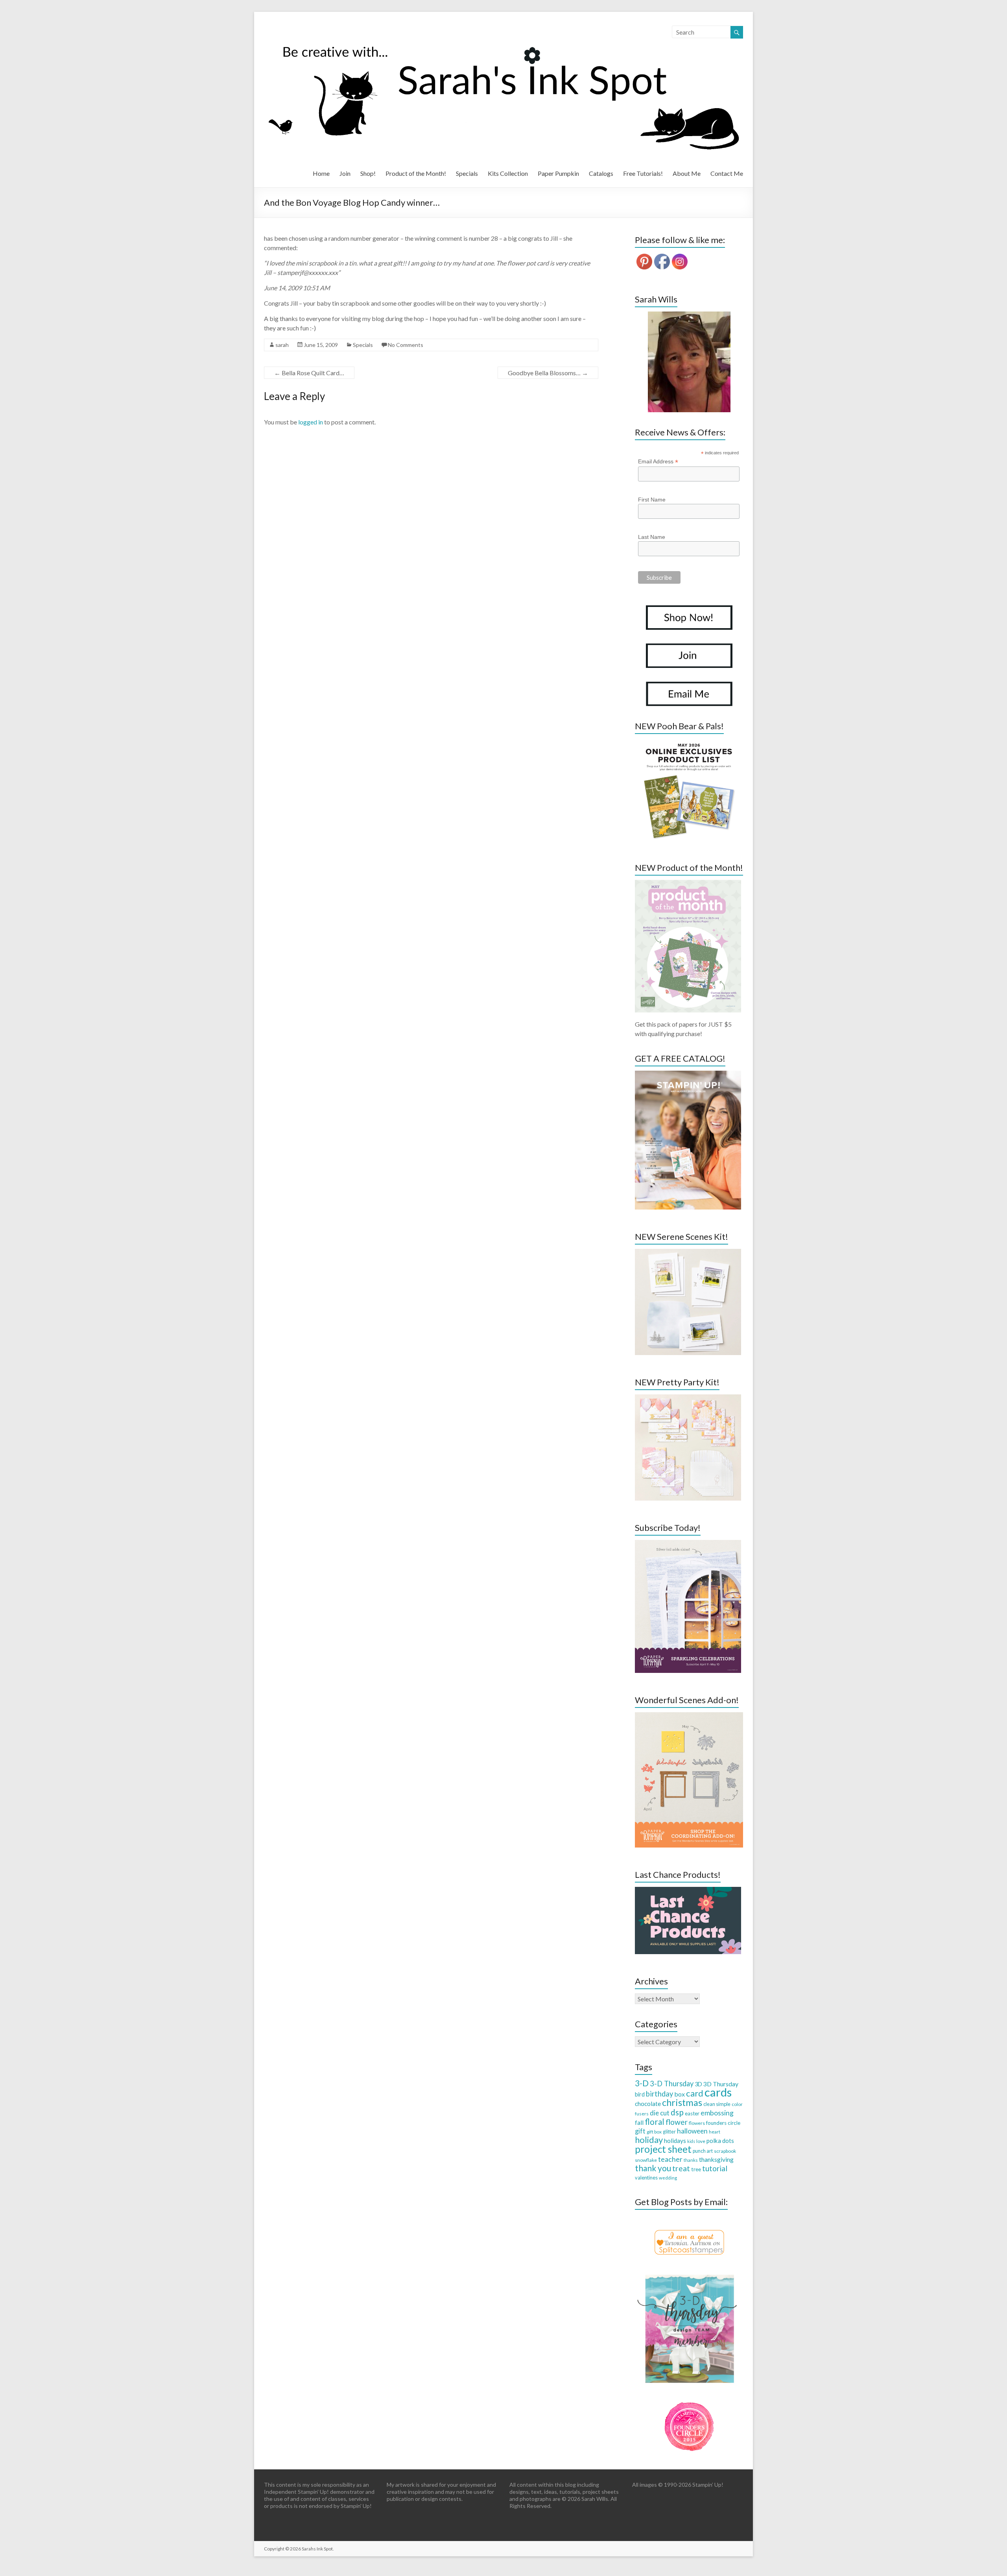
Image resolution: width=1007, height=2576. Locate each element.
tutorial (715, 2168)
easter (692, 2113)
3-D (642, 2083)
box (680, 2094)
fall (639, 2122)
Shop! (368, 173)
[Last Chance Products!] (688, 1891)
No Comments (406, 345)
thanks (691, 2160)
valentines (646, 2178)
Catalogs (601, 173)
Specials (467, 173)
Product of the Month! (416, 173)
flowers (697, 2123)
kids (691, 2141)
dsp (677, 2112)
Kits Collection (508, 173)
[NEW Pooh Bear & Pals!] (688, 742)
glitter (669, 2132)
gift (640, 2131)
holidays (675, 2141)
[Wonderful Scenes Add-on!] (689, 1716)
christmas (682, 2102)
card (695, 2093)
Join (345, 173)
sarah (282, 345)
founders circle (723, 2123)
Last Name (652, 537)
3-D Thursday (672, 2084)
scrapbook (725, 2151)
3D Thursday (721, 2084)
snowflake (646, 2160)
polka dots (720, 2141)
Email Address (658, 462)
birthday (659, 2094)
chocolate (648, 2104)
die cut (660, 2113)
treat (681, 2168)
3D (698, 2084)
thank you (653, 2168)
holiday (649, 2140)
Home (321, 173)
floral (655, 2122)
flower (677, 2122)
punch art (703, 2151)
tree (696, 2169)
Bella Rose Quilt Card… (309, 373)
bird (640, 2094)
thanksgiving (716, 2159)
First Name (652, 500)
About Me (687, 173)
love (701, 2141)
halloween (692, 2131)
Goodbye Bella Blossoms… (548, 373)
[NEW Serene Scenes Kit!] (688, 1253)
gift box (654, 2132)
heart (715, 2132)
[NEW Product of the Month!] (688, 884)
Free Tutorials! (643, 173)
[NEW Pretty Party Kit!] (688, 1398)
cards (718, 2092)
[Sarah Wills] (689, 362)
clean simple (717, 2104)
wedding (668, 2178)
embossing (717, 2113)
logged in (311, 422)
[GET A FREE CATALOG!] (688, 1074)
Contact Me (727, 173)
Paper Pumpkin (558, 173)
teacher (670, 2159)
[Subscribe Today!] (688, 1544)
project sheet (663, 2149)
